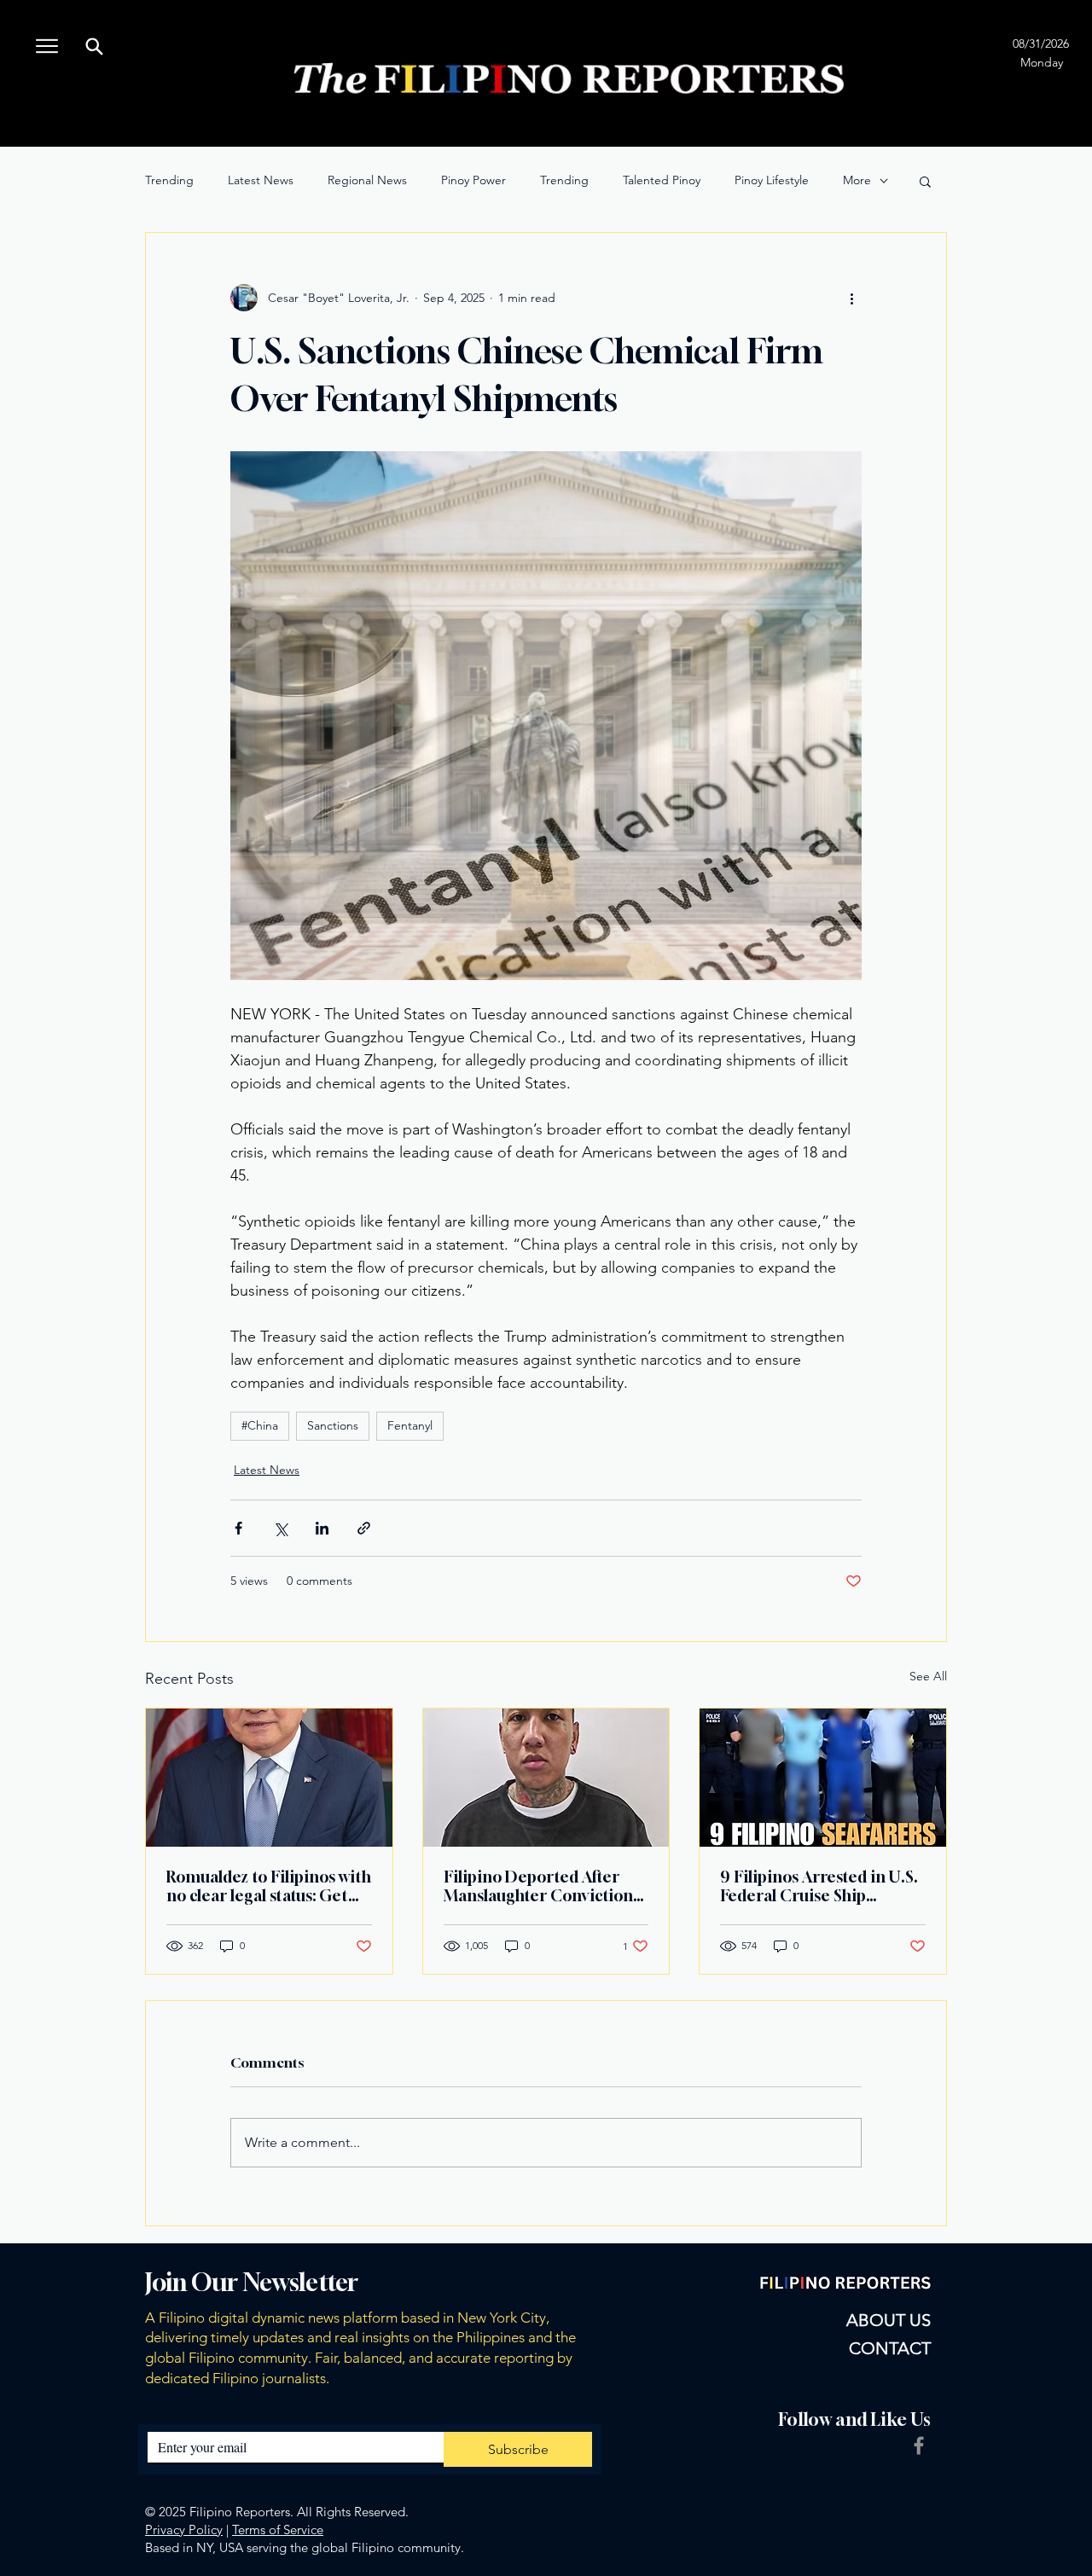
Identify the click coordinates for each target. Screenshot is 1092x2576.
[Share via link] (364, 1528)
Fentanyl (410, 1425)
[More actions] (851, 298)
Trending (169, 180)
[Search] (94, 46)
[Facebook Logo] (919, 2445)
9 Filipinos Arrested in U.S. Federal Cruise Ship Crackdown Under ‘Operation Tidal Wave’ (819, 1886)
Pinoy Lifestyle (772, 180)
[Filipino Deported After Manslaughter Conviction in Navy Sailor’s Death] (546, 1778)
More (857, 180)
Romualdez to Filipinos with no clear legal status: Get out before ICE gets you (269, 1886)
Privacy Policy (184, 2530)
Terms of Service (278, 2530)
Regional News (367, 180)
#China (260, 1425)
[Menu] (46, 46)
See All (928, 1676)
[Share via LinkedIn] (322, 1528)
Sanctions (333, 1425)
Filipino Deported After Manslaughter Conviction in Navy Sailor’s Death (538, 1886)
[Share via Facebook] (238, 1528)
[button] (925, 181)
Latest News (261, 180)
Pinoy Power (473, 180)
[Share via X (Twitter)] (280, 1528)
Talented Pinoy (662, 180)
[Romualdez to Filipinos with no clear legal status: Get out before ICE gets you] (269, 1778)
